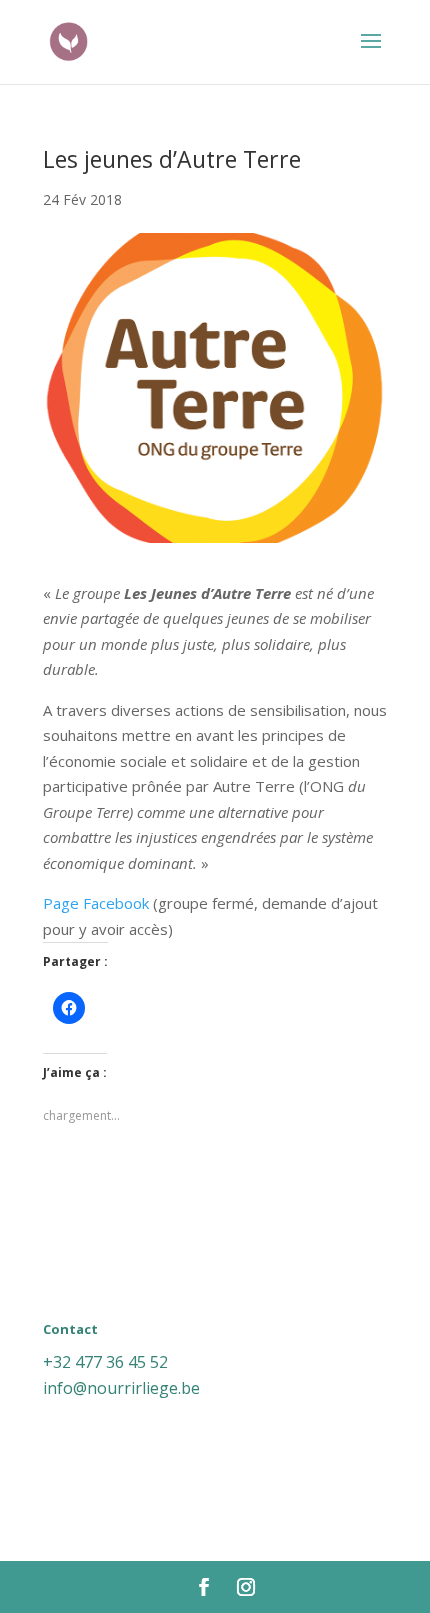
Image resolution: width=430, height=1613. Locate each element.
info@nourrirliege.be (121, 1388)
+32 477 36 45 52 (105, 1362)
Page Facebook (96, 903)
